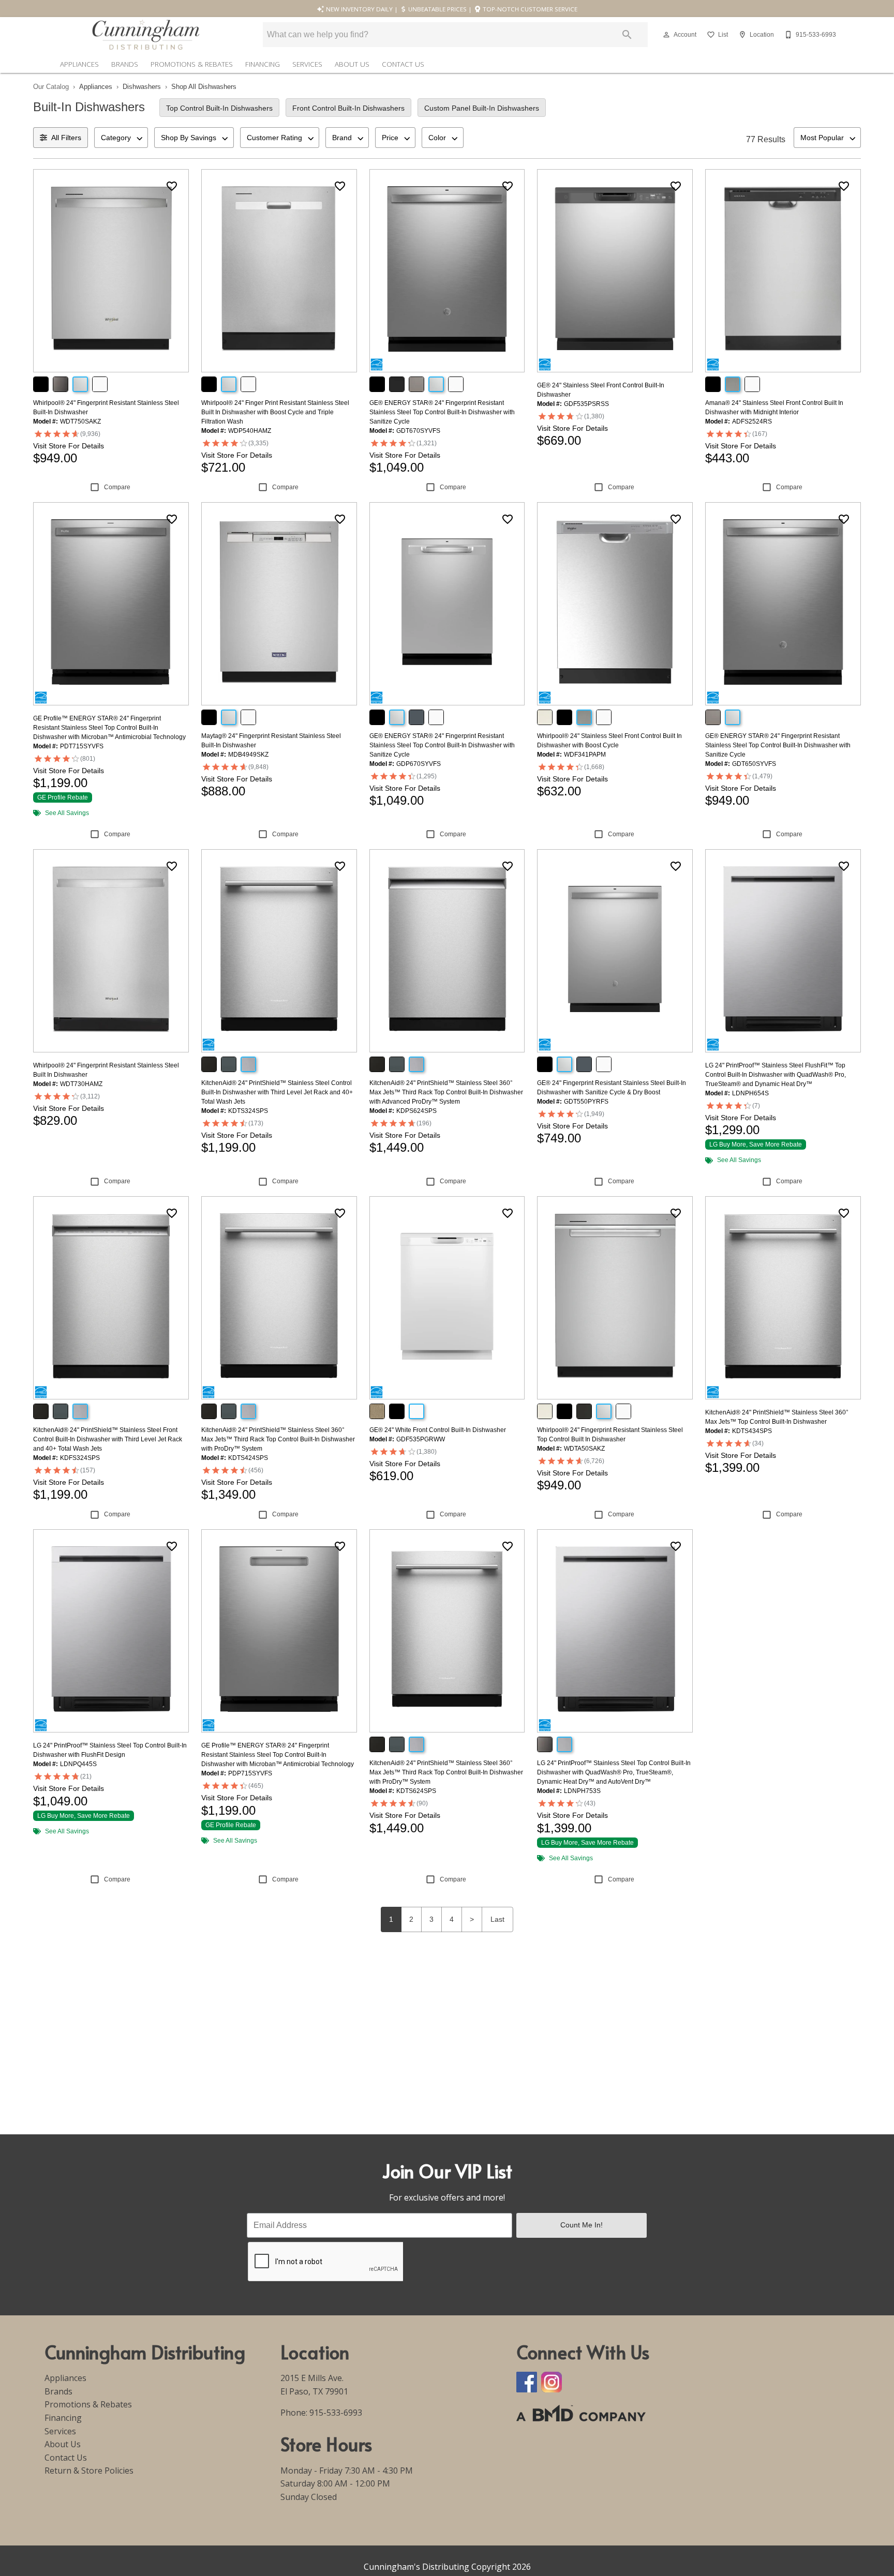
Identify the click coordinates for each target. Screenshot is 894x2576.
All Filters (66, 138)
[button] (666, 35)
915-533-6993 (336, 2413)
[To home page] (146, 35)
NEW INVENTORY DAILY (359, 9)
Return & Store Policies (89, 2470)
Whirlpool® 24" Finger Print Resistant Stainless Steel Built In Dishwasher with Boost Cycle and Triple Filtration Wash (275, 412)
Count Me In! (582, 2225)
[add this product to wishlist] (172, 186)
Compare (117, 487)
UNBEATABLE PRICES (437, 9)
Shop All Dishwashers (204, 87)
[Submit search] (627, 35)
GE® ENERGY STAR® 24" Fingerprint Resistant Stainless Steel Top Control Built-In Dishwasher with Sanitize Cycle (442, 412)
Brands (125, 64)
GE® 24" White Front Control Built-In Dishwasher (438, 1430)
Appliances (79, 64)
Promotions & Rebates (192, 64)
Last (497, 1919)
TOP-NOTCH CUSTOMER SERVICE (529, 9)
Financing (263, 64)
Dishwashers (142, 87)
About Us (352, 64)
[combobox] (121, 138)
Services (307, 64)
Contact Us (403, 64)
